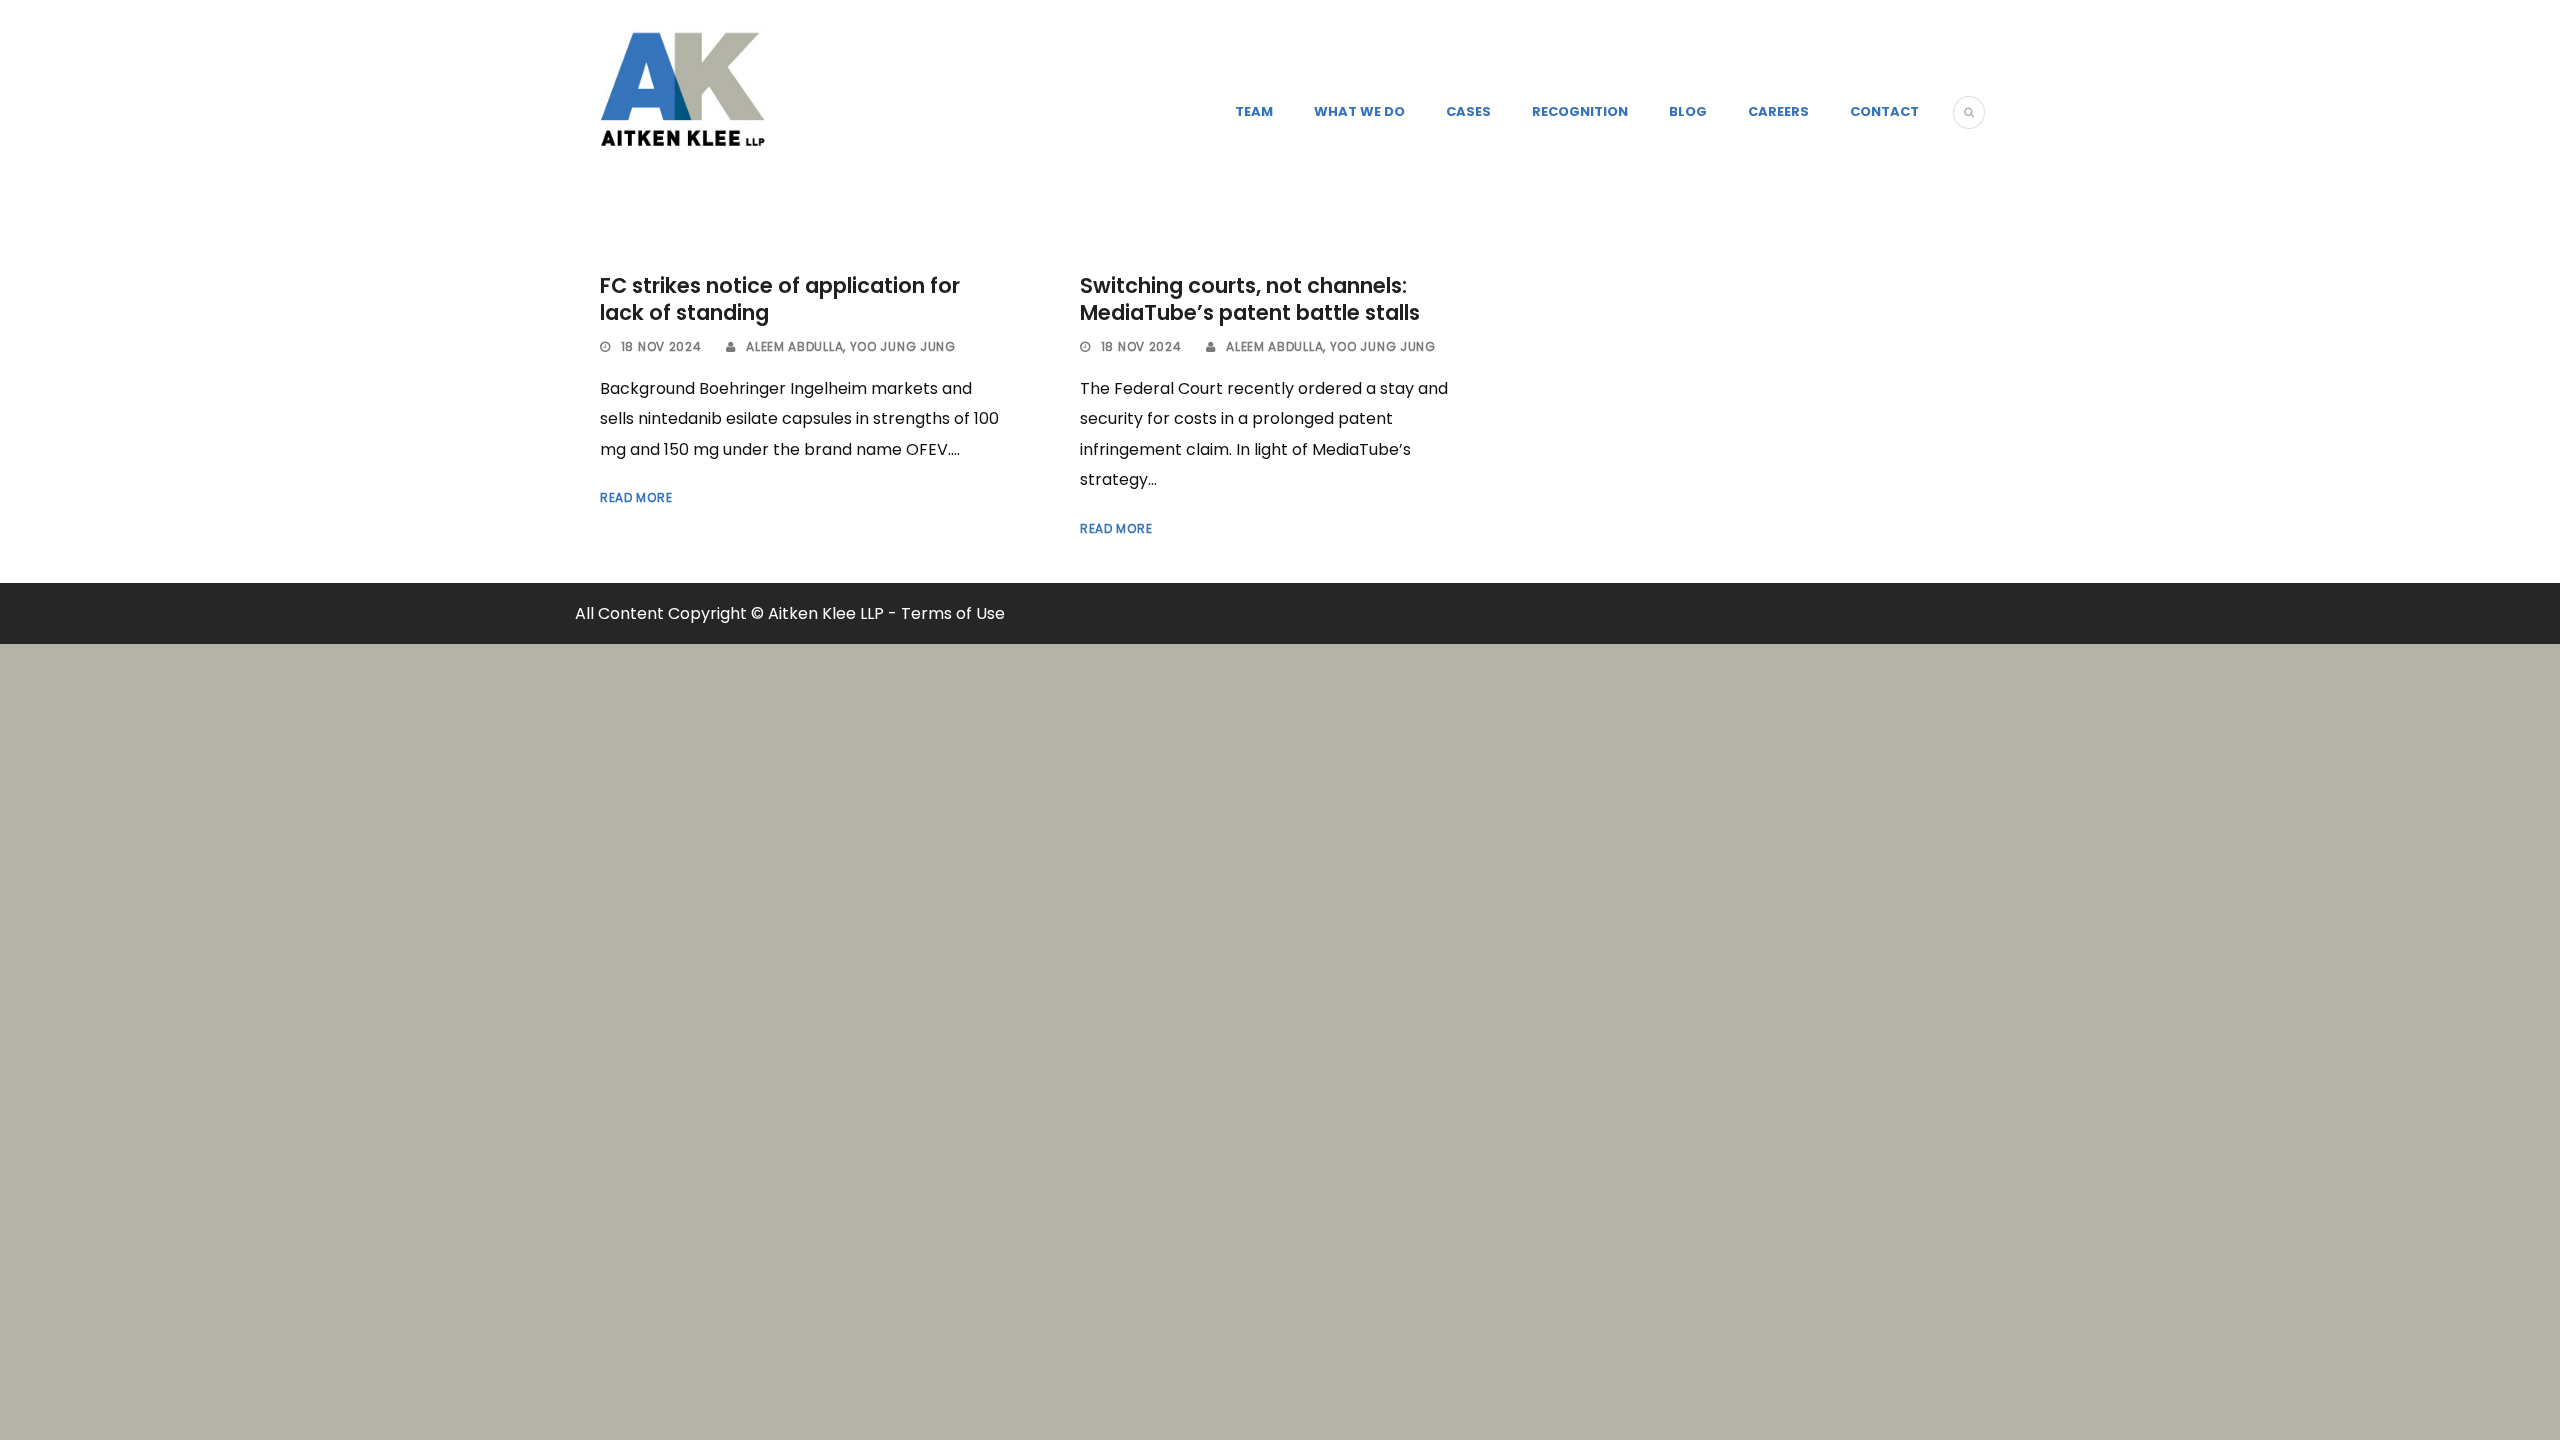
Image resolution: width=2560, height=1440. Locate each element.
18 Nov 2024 (661, 346)
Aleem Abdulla (794, 346)
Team (1254, 111)
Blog (1688, 111)
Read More (636, 497)
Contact (1884, 111)
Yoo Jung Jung (903, 346)
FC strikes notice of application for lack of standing (780, 299)
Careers (1778, 111)
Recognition (1580, 111)
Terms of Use (953, 613)
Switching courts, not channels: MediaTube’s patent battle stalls (1250, 299)
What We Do (1359, 111)
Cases (1468, 111)
